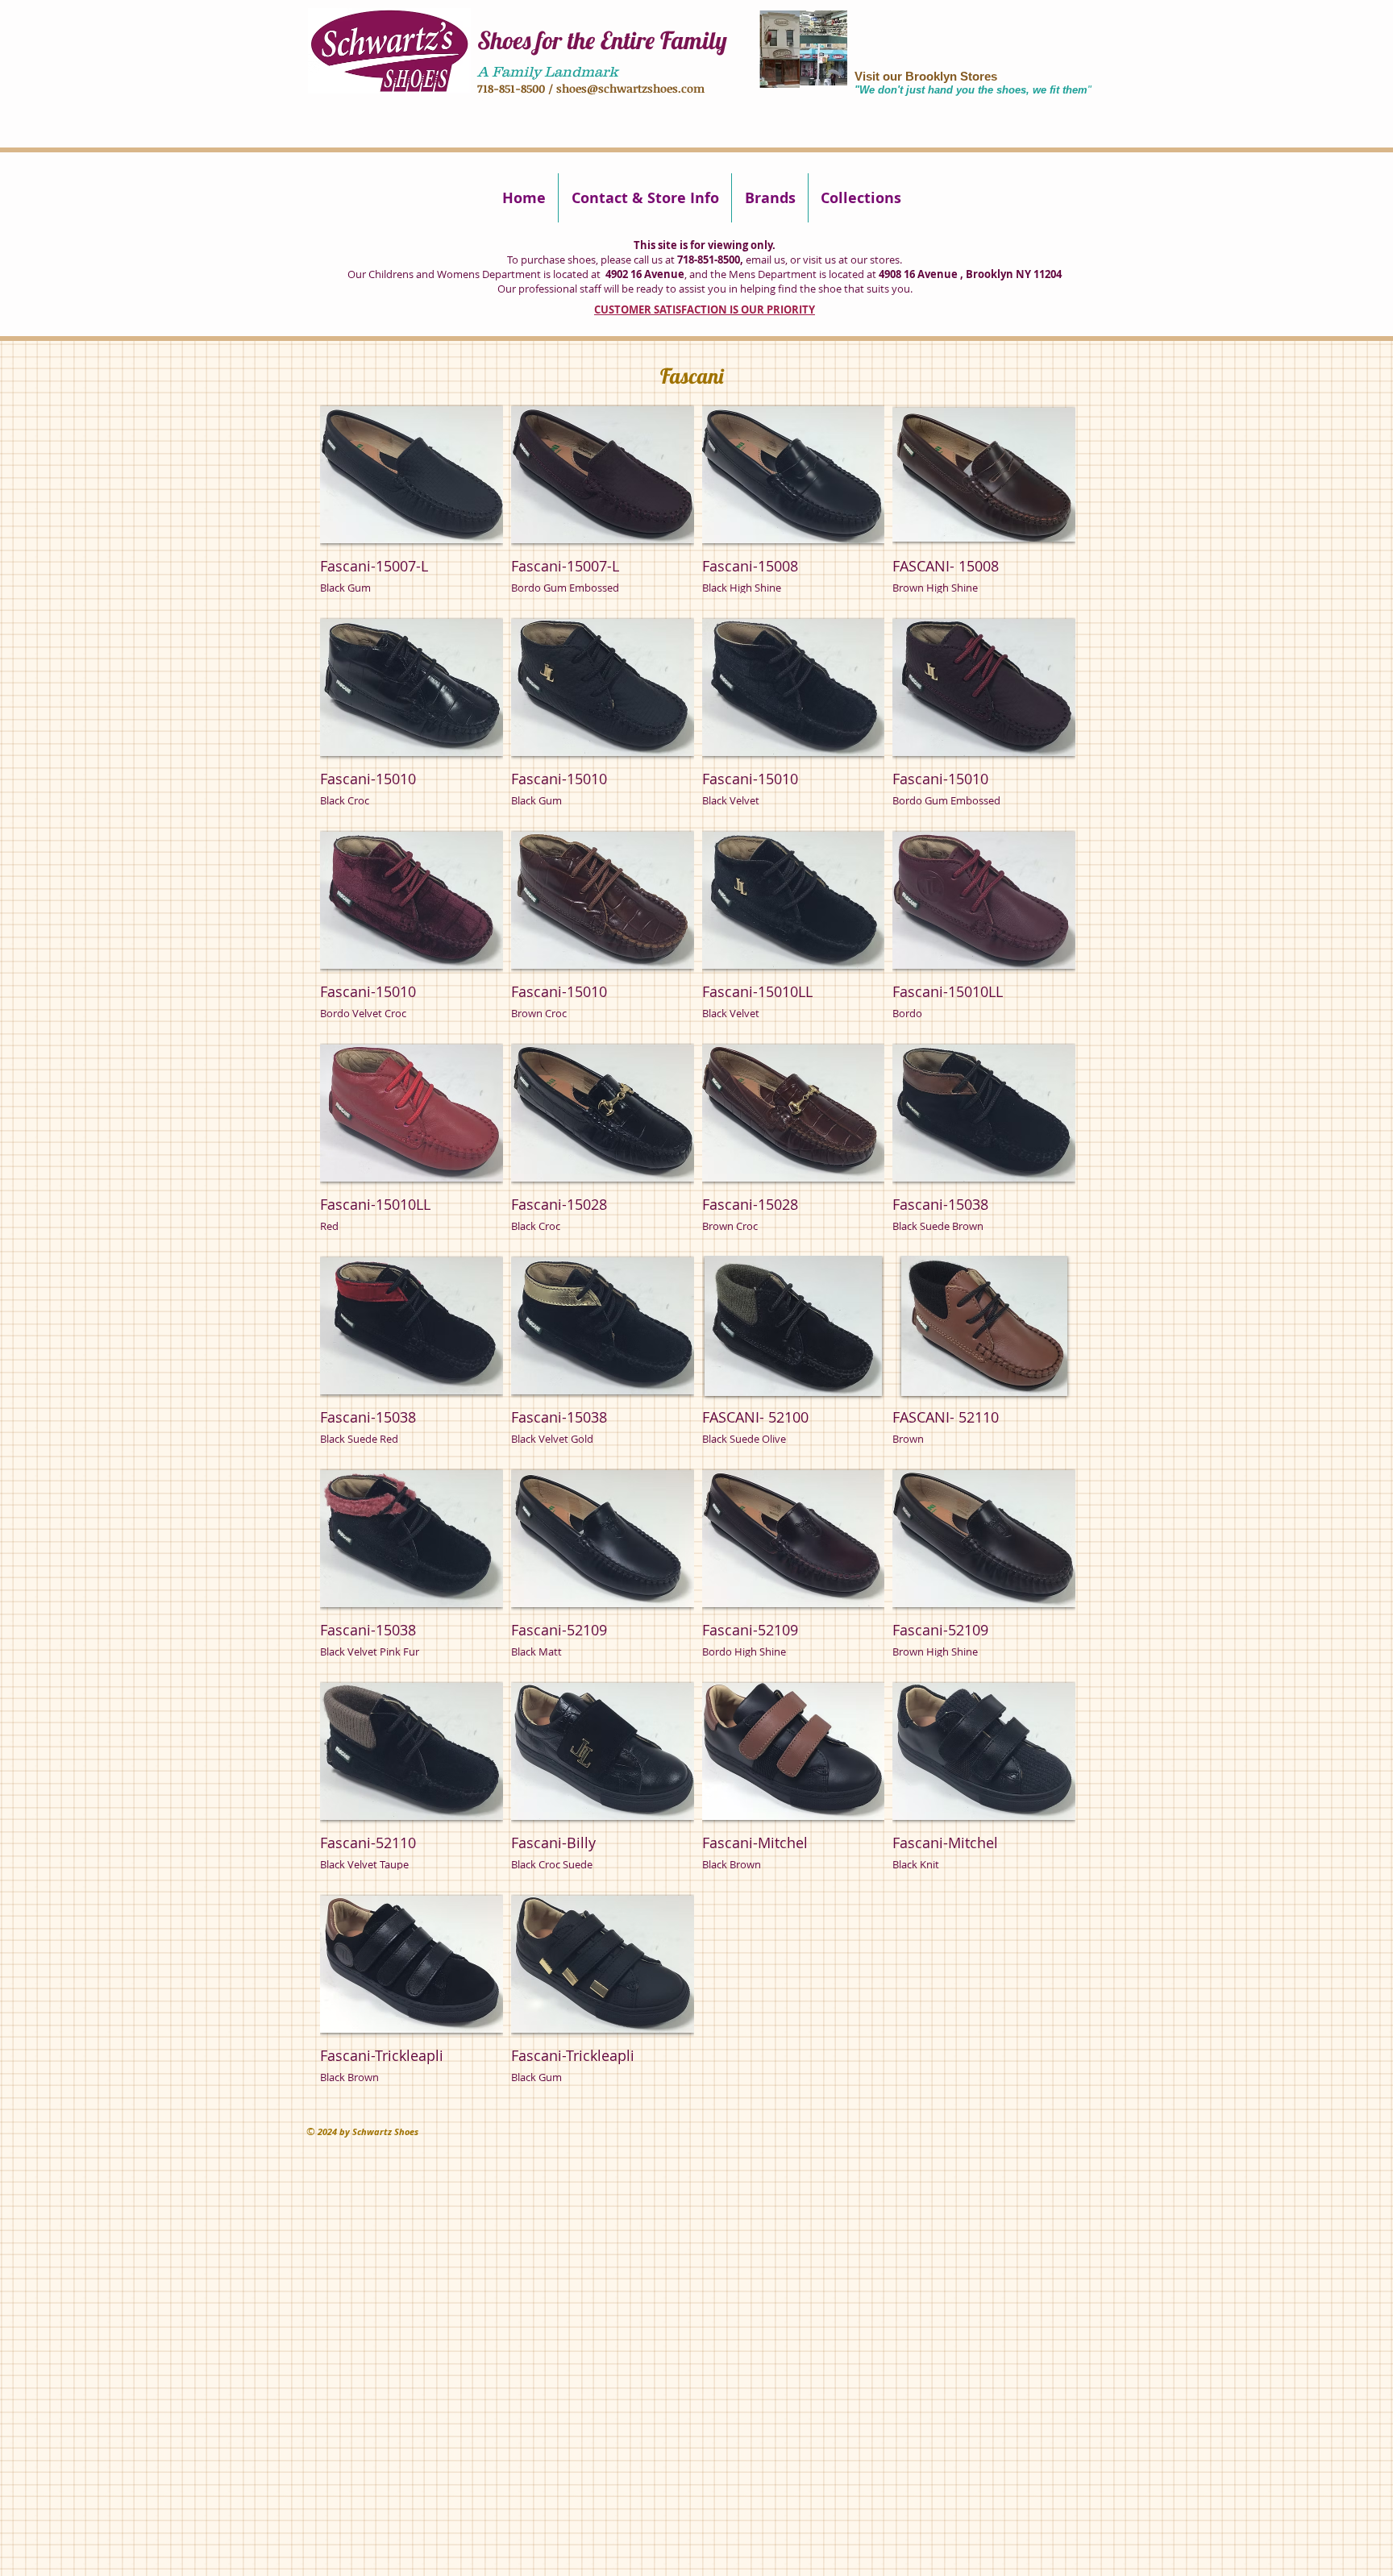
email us (765, 260)
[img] (412, 507)
